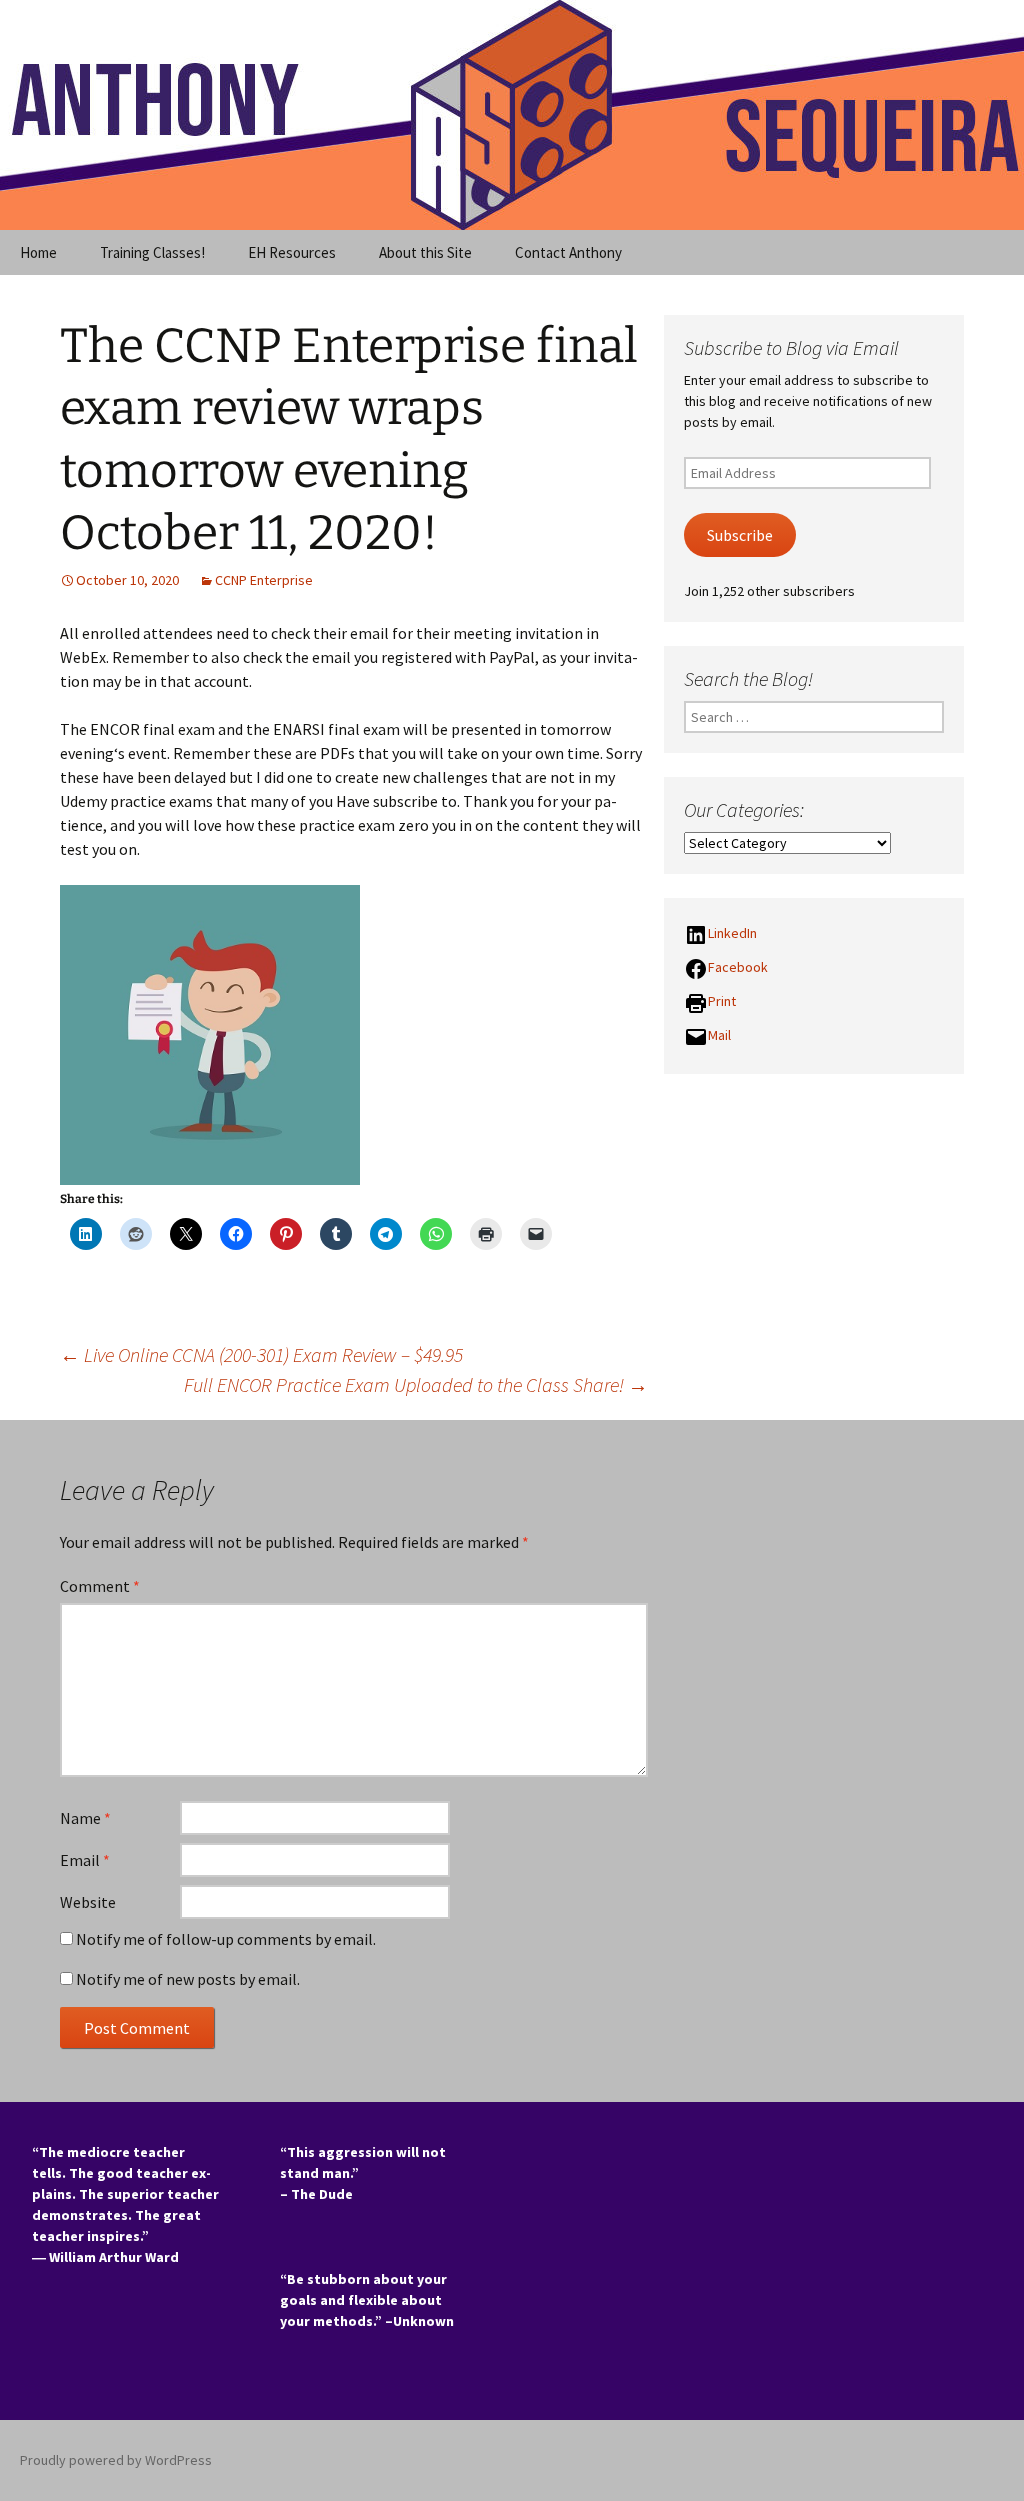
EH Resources (292, 252)
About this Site (425, 252)
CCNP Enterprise (264, 580)
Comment (100, 1586)
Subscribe (740, 535)
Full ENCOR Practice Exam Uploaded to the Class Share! (416, 1384)
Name (85, 1818)
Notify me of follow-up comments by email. (226, 1939)
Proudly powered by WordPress (116, 2460)
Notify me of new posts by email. (188, 1979)
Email (85, 1860)
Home (38, 252)
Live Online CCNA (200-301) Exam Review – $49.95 (261, 1354)
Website (88, 1902)
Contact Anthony (568, 252)
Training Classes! (152, 252)
